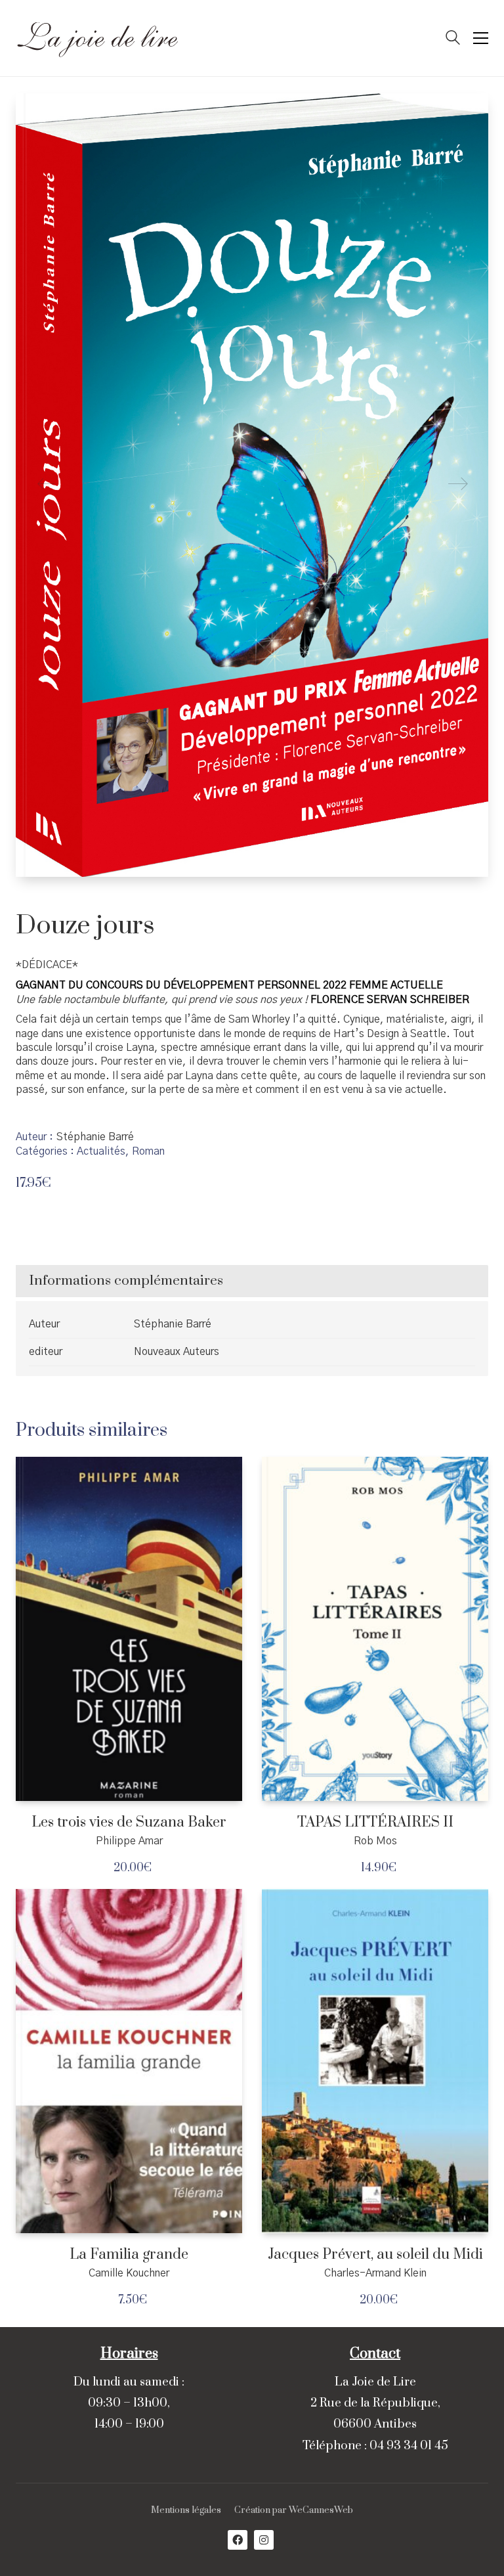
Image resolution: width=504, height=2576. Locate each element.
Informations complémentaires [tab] (126, 1281)
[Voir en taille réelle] (36, 114)
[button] (481, 38)
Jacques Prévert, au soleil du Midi (375, 2255)
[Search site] (453, 39)
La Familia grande (129, 2255)
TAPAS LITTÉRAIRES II (375, 1823)
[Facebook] (238, 2540)
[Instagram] (264, 2540)
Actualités (101, 1151)
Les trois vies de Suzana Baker (129, 1823)
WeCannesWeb (321, 2511)
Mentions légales (186, 2511)
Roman (148, 1151)
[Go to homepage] (98, 38)
